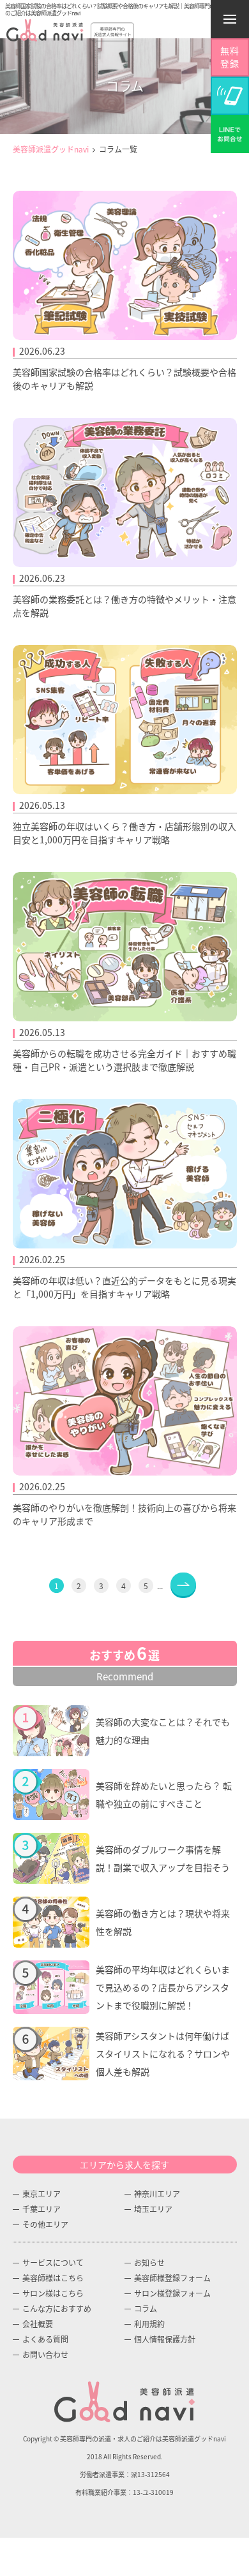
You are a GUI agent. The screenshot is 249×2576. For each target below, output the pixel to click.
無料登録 (230, 57)
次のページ (183, 1584)
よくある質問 (45, 2339)
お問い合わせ (45, 2354)
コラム (146, 2308)
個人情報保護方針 (165, 2339)
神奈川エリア (157, 2194)
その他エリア (45, 2224)
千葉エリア (41, 2209)
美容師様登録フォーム (172, 2278)
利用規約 (149, 2324)
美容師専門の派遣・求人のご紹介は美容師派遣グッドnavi (143, 2439)
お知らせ (149, 2262)
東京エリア (41, 2194)
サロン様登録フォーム (172, 2293)
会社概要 (38, 2324)
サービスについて (53, 2262)
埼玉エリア (153, 2209)
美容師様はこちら (53, 2278)
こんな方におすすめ (57, 2308)
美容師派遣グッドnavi (51, 149)
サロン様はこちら (53, 2293)
